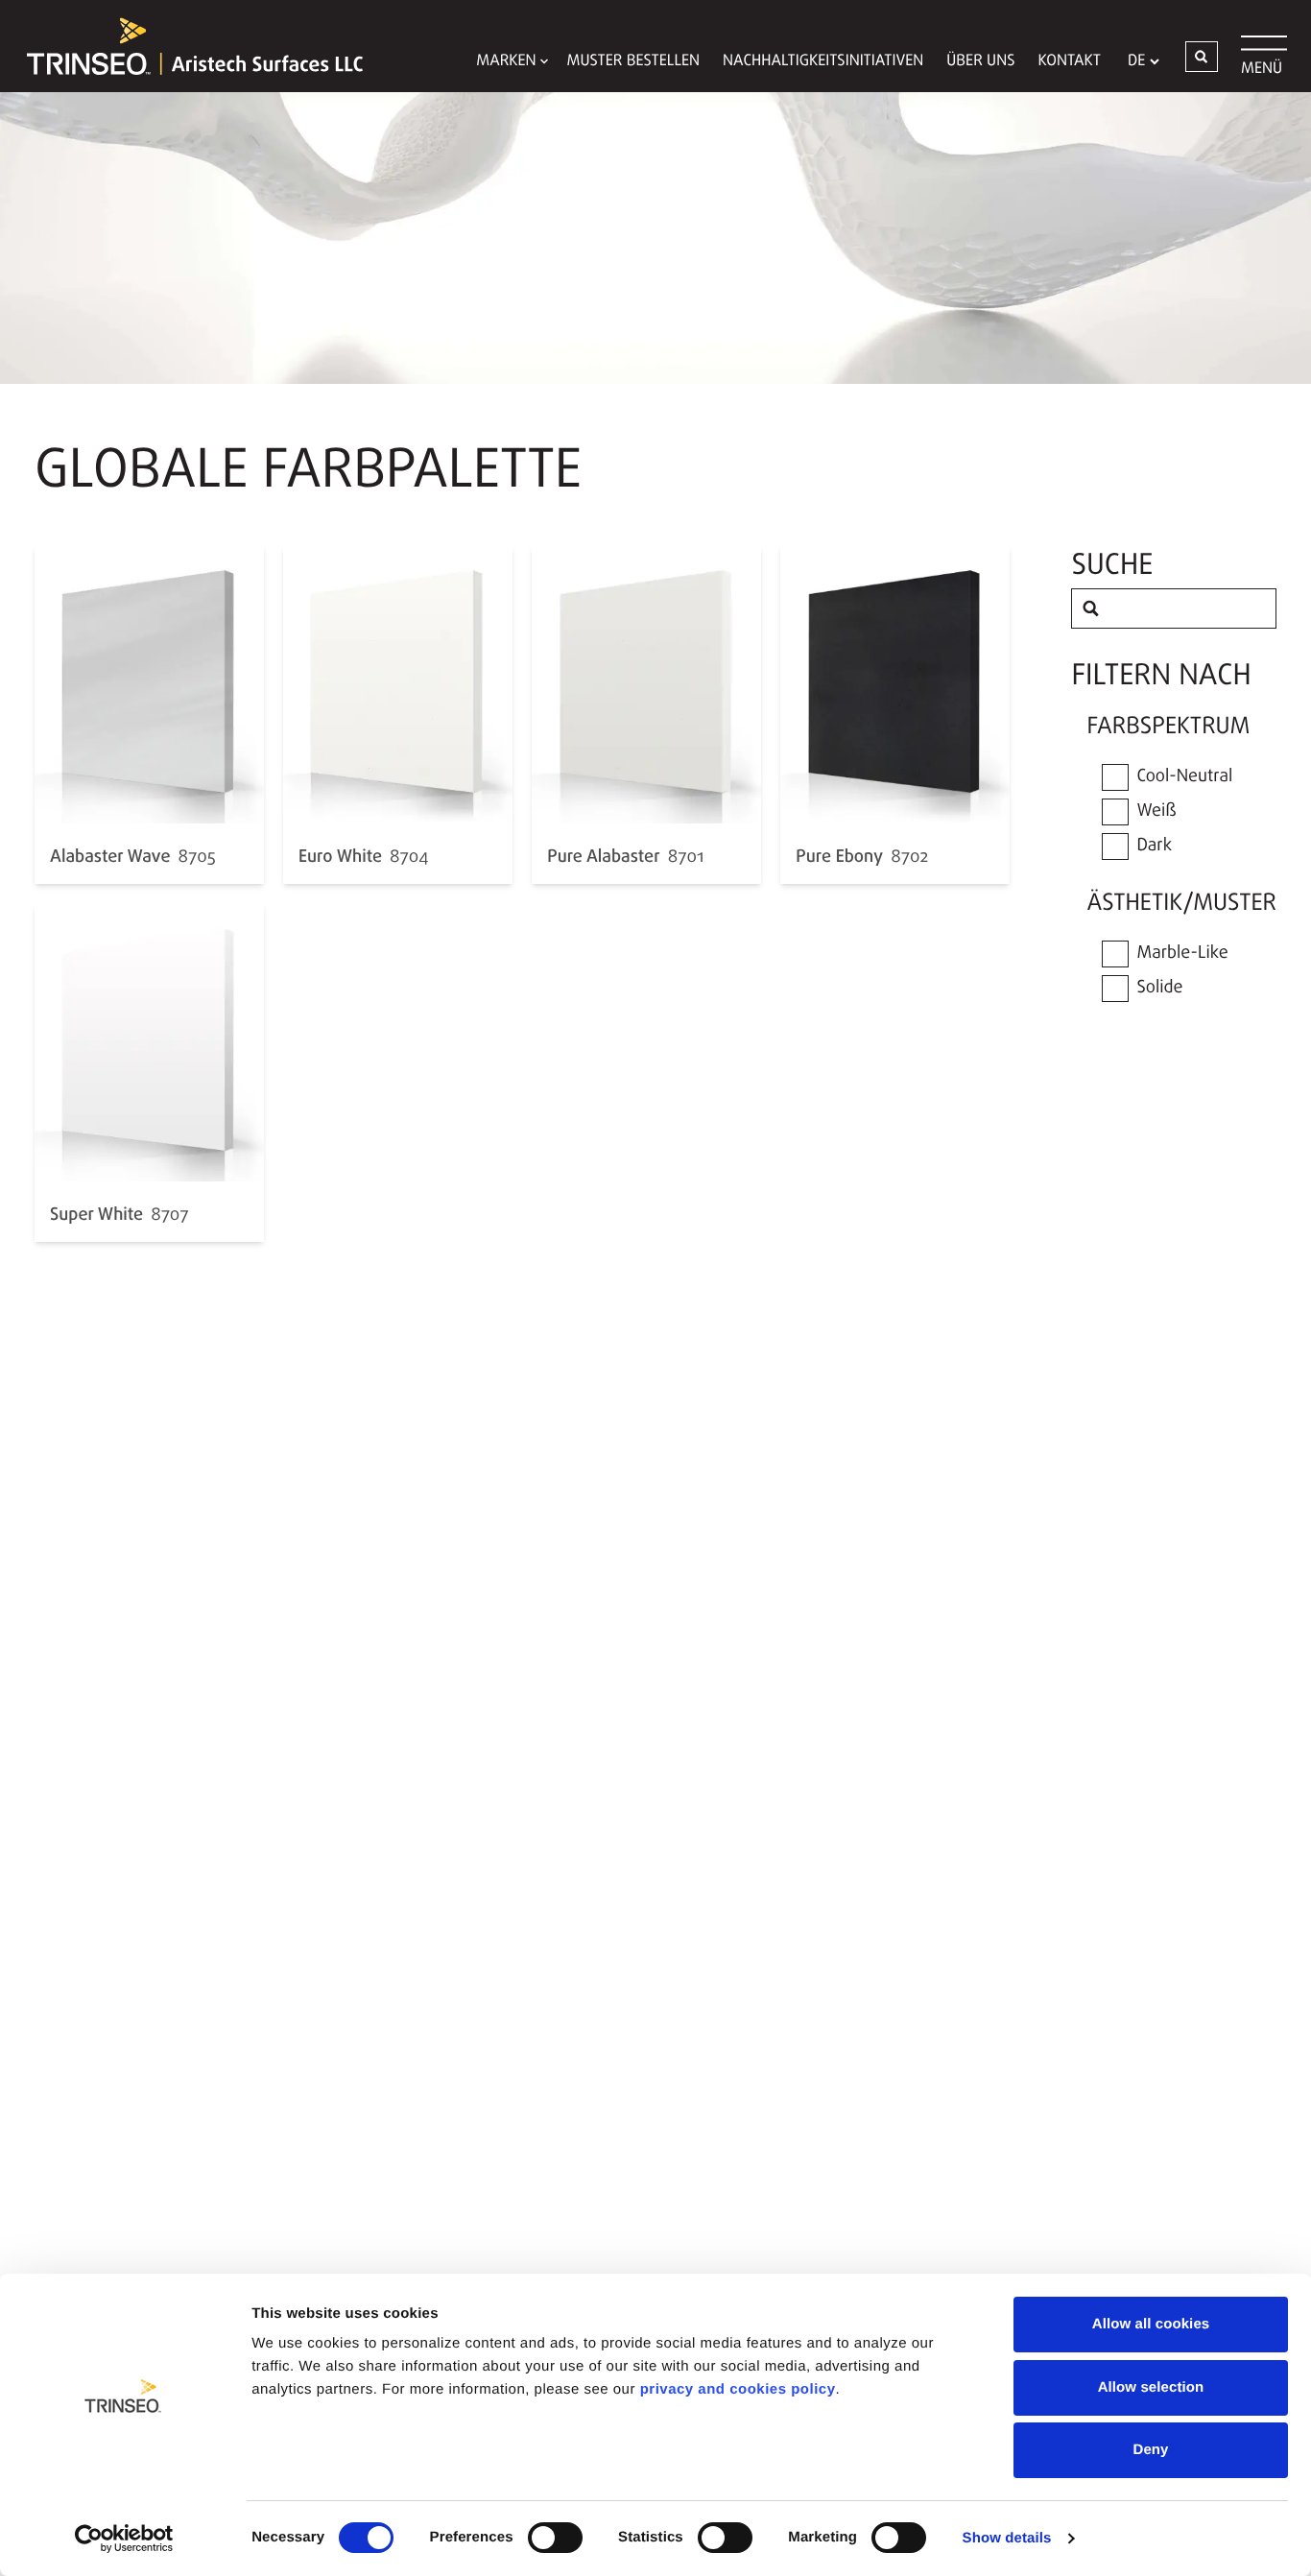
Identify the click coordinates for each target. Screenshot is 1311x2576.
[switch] (555, 2538)
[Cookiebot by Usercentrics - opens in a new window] (124, 2539)
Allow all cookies (1151, 2324)
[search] (1091, 608)
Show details (1007, 2538)
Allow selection (1151, 2387)
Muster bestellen (634, 61)
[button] (1202, 57)
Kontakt (1069, 61)
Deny (1150, 2450)
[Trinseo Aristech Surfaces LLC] (185, 46)
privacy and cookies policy (738, 2389)
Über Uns (980, 61)
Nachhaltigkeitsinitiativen (823, 61)
